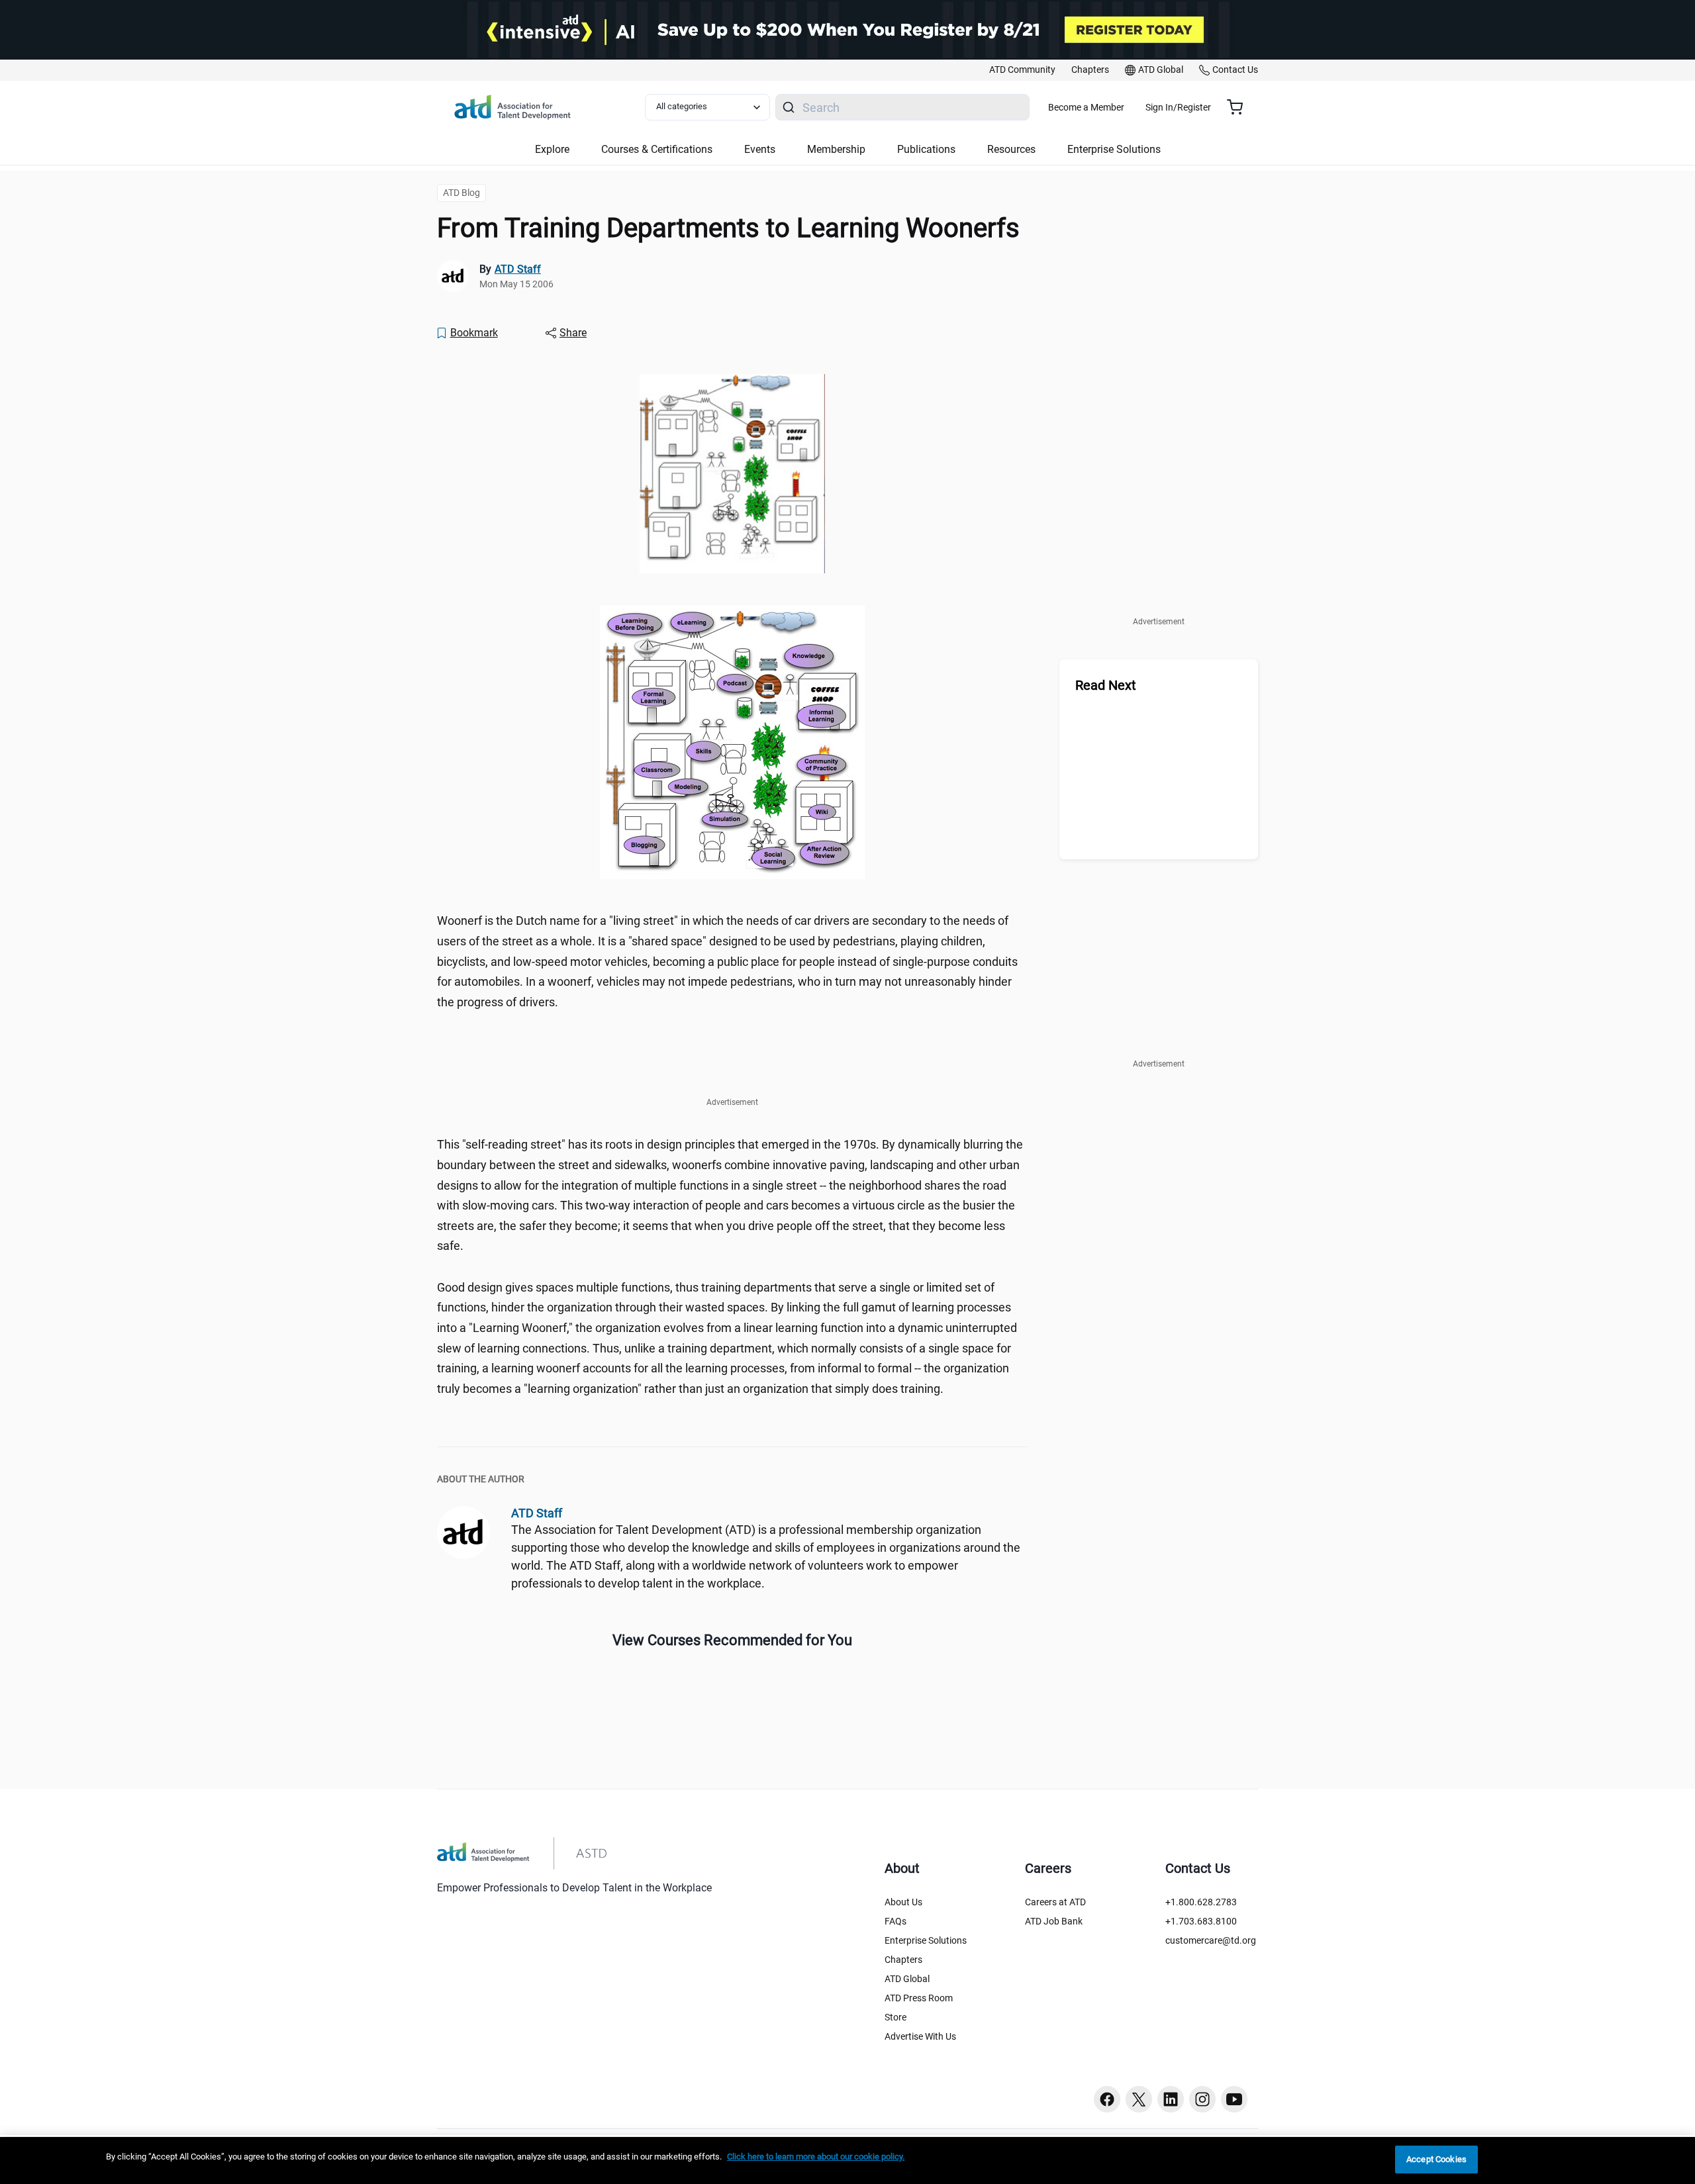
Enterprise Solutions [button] (1114, 149)
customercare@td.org (1211, 1940)
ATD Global (907, 1979)
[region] (847, 2160)
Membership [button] (836, 149)
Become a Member (1086, 107)
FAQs (896, 1921)
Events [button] (760, 149)
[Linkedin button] (1171, 2099)
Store (896, 2017)
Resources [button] (1011, 149)
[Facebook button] (1107, 2099)
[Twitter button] (1139, 2099)
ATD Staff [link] (518, 269)
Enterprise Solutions (926, 1940)
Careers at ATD (1055, 1902)
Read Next (1106, 685)
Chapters (903, 1960)
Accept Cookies (1436, 2159)
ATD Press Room (919, 1998)
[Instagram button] (1202, 2099)
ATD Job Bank (1054, 1921)
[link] (1022, 70)
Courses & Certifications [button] (657, 149)
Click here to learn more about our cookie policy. (816, 2157)
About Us (903, 1902)
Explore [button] (552, 149)
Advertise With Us (920, 2036)
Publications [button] (926, 149)
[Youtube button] (1234, 2099)
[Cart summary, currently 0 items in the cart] (1240, 107)
